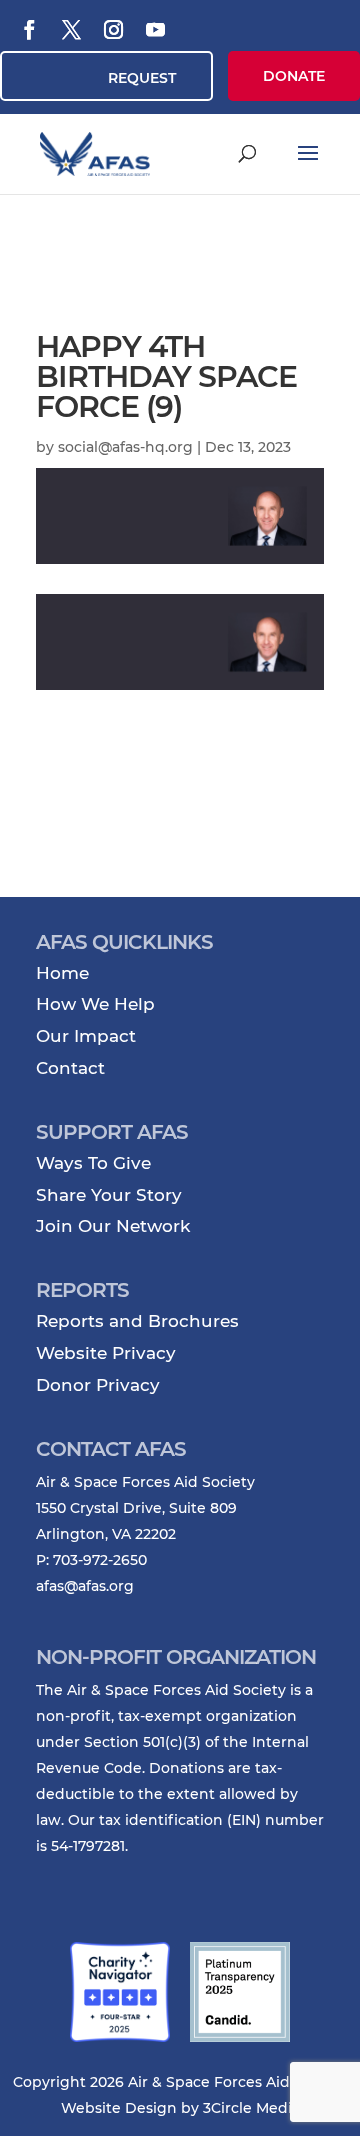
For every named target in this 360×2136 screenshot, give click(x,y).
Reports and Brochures (137, 1321)
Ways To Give (93, 1163)
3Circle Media (251, 2108)
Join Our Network (113, 1226)
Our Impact (86, 1036)
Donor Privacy (98, 1385)
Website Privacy (106, 1353)
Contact (70, 1068)
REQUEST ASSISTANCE (131, 85)
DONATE (294, 76)
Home (62, 973)
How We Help (95, 1004)
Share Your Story (109, 1195)
